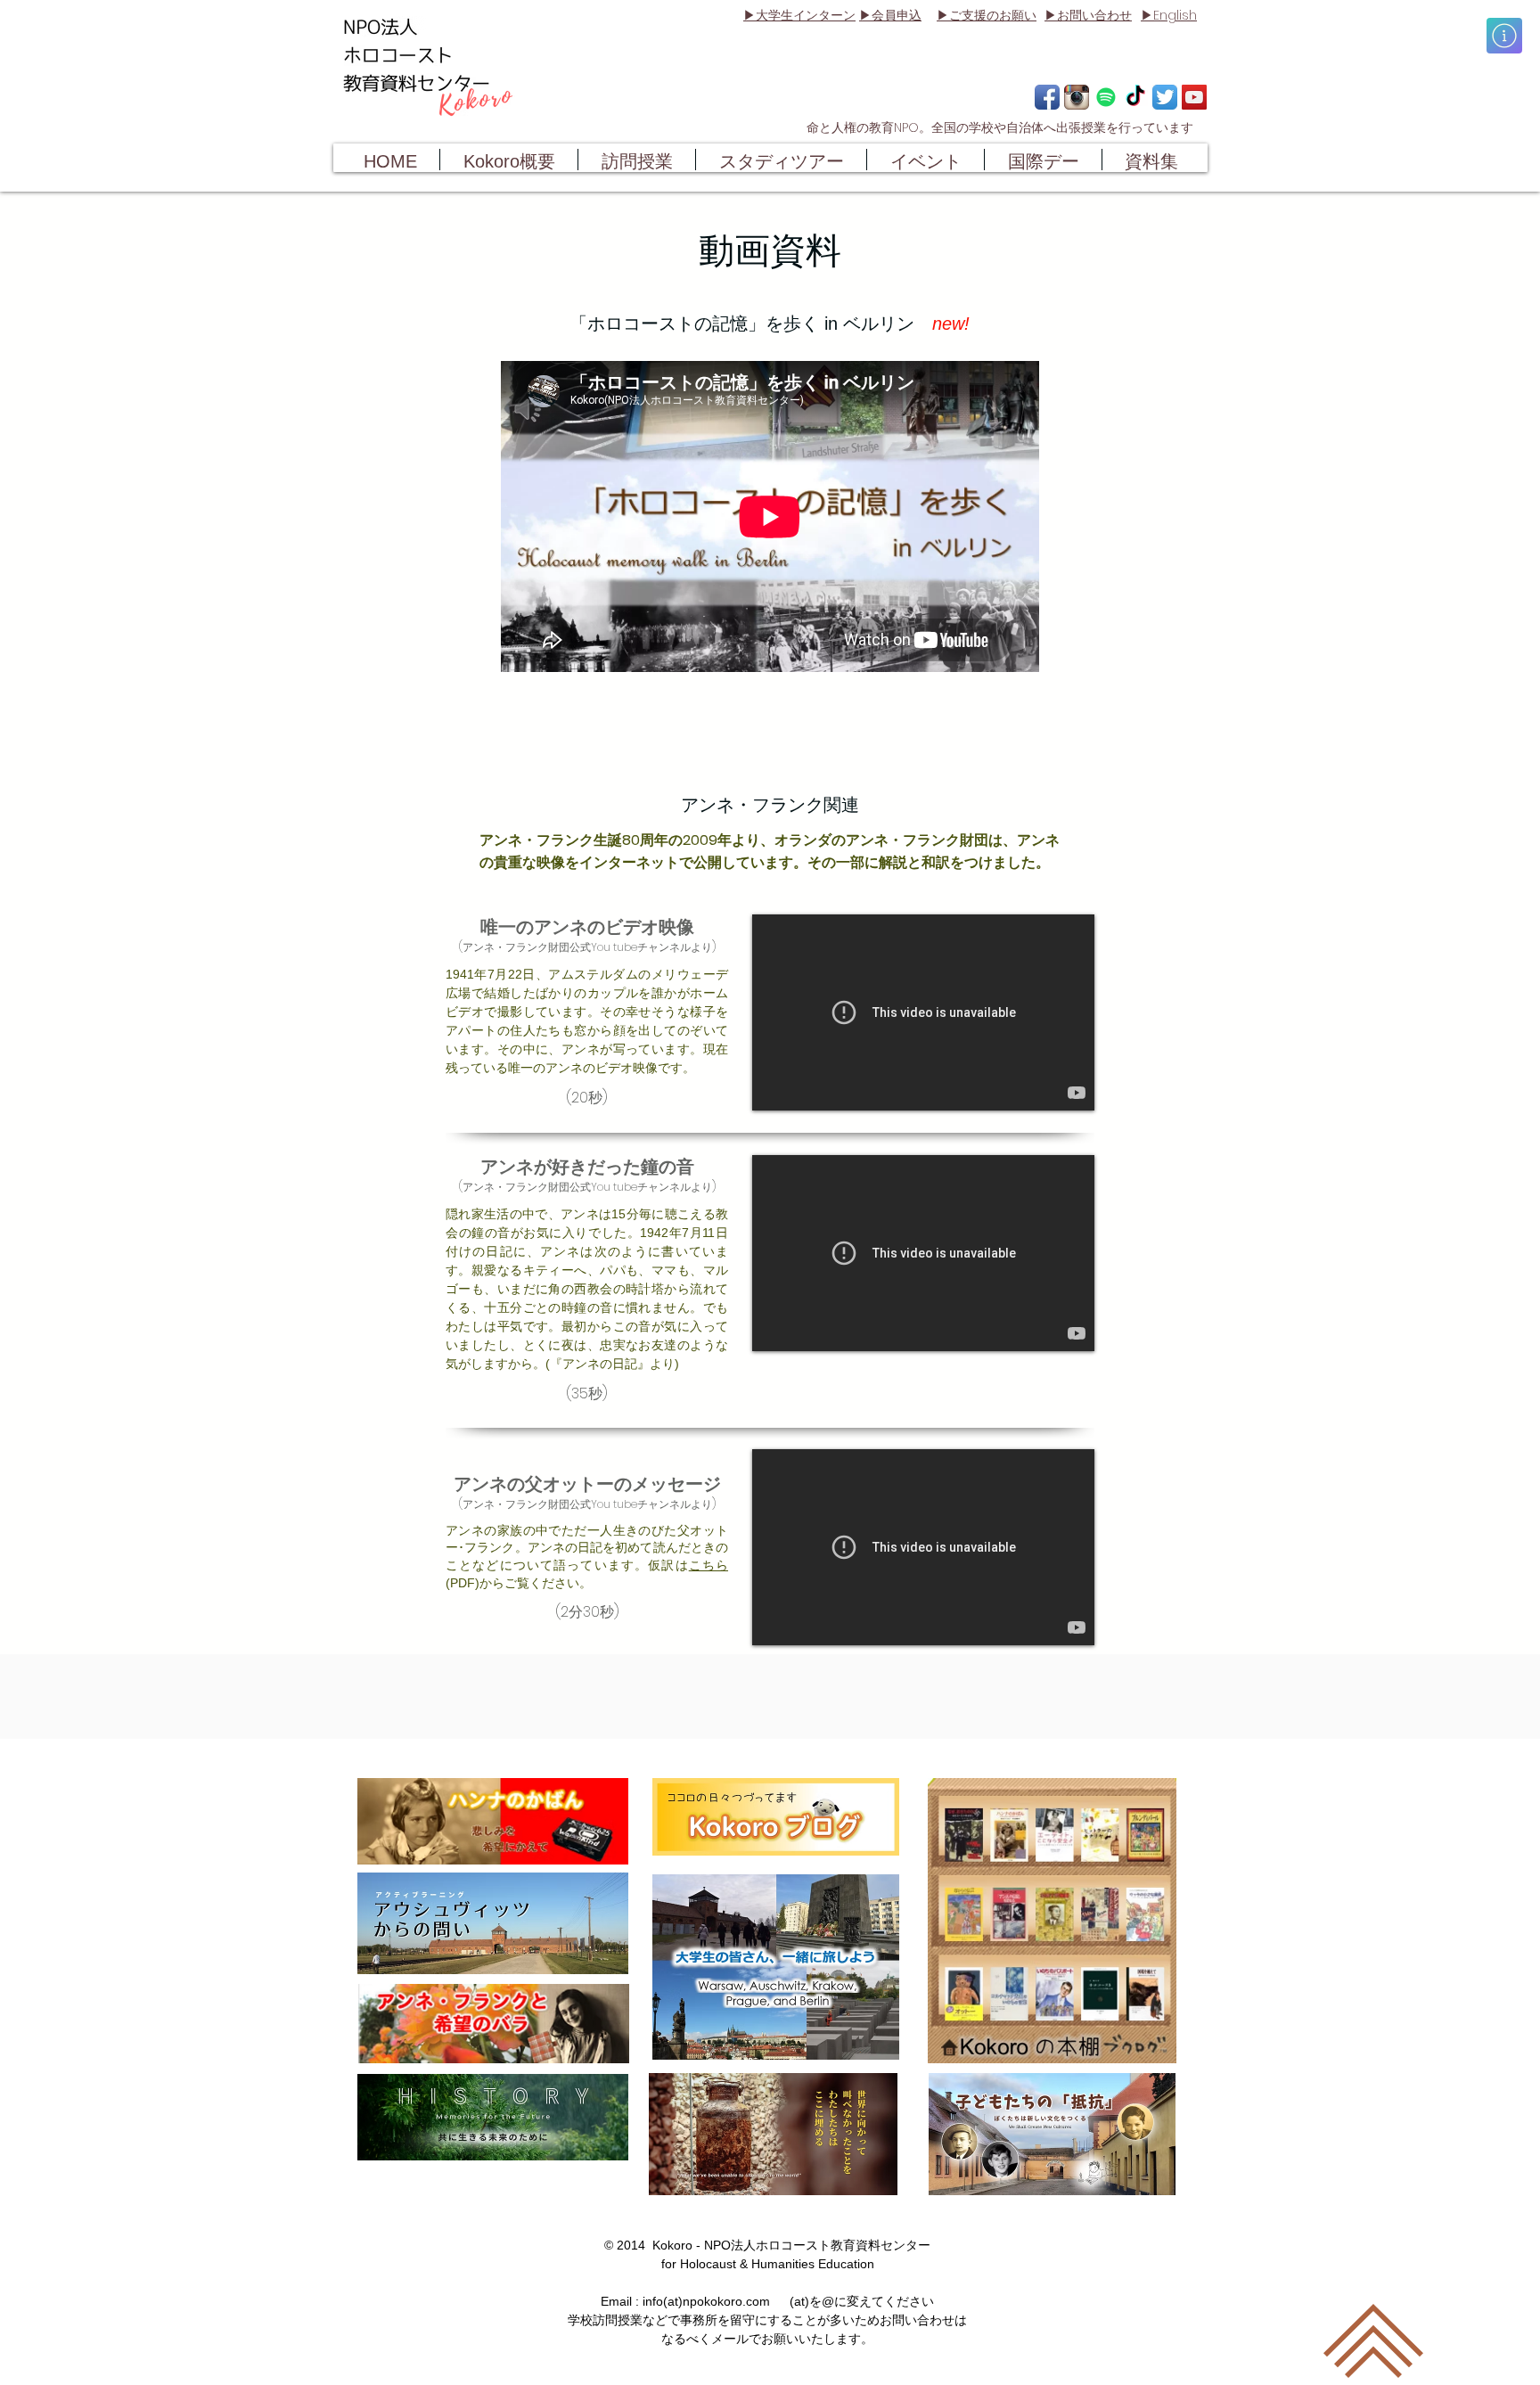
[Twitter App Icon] (1165, 97)
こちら (709, 1565)
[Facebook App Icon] (1047, 97)
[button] (1504, 36)
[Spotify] (1106, 97)
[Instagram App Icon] (1077, 97)
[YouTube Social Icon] (1194, 97)
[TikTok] (1135, 97)
